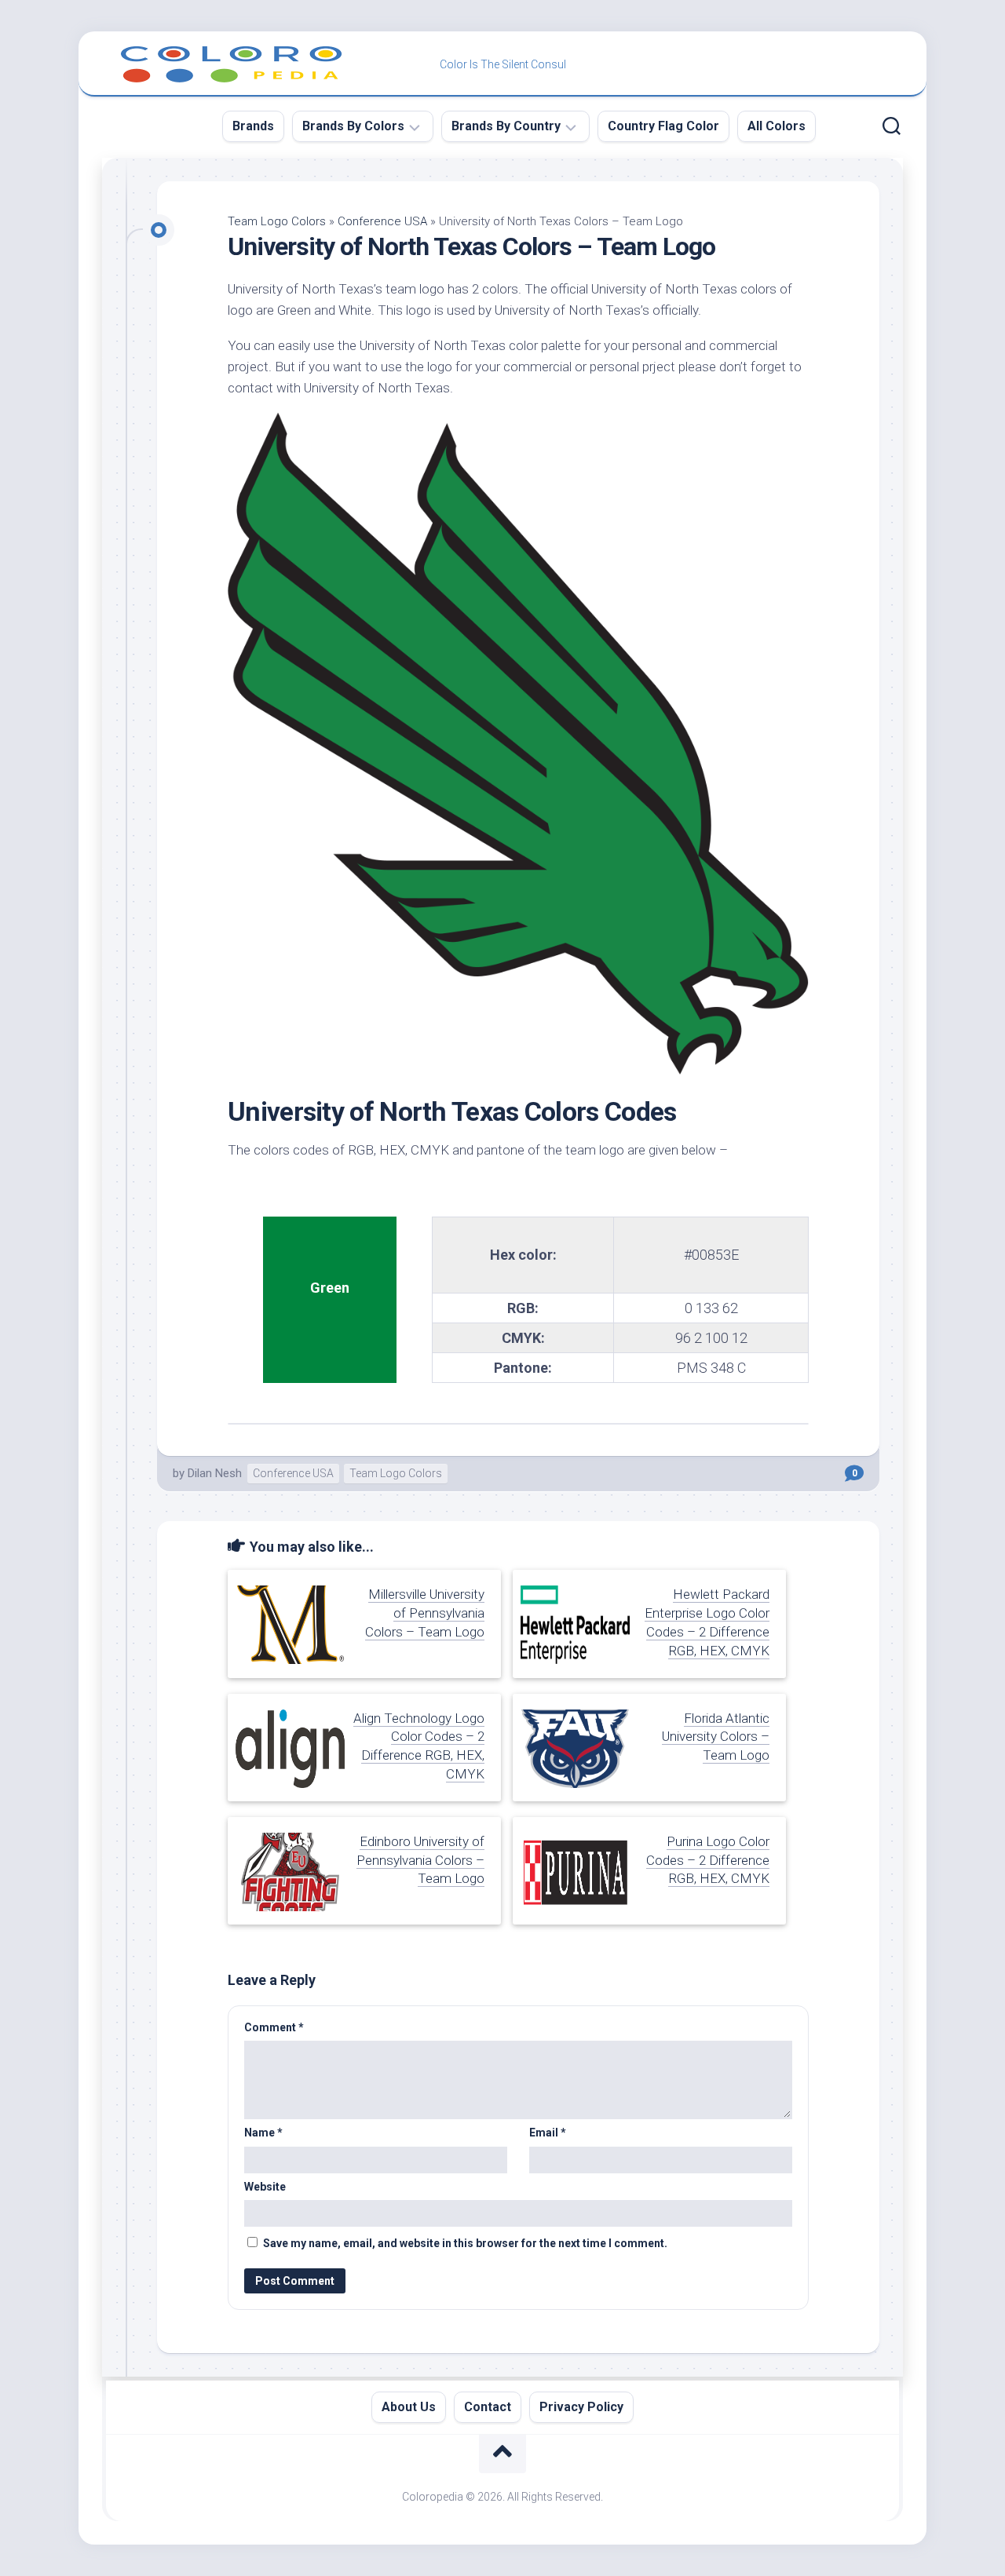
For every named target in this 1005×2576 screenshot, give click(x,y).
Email (548, 2133)
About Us (409, 2407)
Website (265, 2187)
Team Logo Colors (277, 221)
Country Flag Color (663, 126)
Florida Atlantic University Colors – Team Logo (716, 1737)
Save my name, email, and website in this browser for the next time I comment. (465, 2243)
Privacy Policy (581, 2407)
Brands (253, 126)
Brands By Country (506, 126)
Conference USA (382, 221)
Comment (274, 2027)
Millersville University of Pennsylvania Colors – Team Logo (425, 1613)
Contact (488, 2407)
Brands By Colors (353, 126)
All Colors (777, 126)
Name (263, 2133)
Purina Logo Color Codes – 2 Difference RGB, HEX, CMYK (708, 1860)
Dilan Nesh (215, 1473)
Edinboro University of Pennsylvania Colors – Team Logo (420, 1860)
